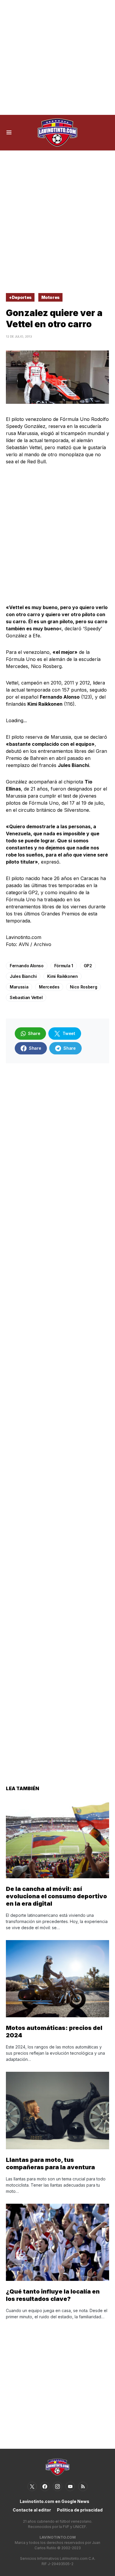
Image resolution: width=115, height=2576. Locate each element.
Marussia (19, 987)
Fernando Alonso (27, 966)
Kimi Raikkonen (62, 976)
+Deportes (20, 297)
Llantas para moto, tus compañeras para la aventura (50, 2164)
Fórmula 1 (64, 966)
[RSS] (83, 2486)
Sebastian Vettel (26, 997)
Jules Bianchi (23, 976)
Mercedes (49, 987)
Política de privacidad (80, 2510)
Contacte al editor (32, 2510)
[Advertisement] (57, 57)
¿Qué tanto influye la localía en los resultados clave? (53, 2295)
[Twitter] (32, 2486)
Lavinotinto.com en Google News (55, 2501)
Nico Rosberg (83, 987)
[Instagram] (57, 2486)
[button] (9, 133)
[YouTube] (70, 2486)
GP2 (88, 966)
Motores (51, 297)
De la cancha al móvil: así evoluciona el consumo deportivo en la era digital (56, 1896)
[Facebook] (45, 2486)
